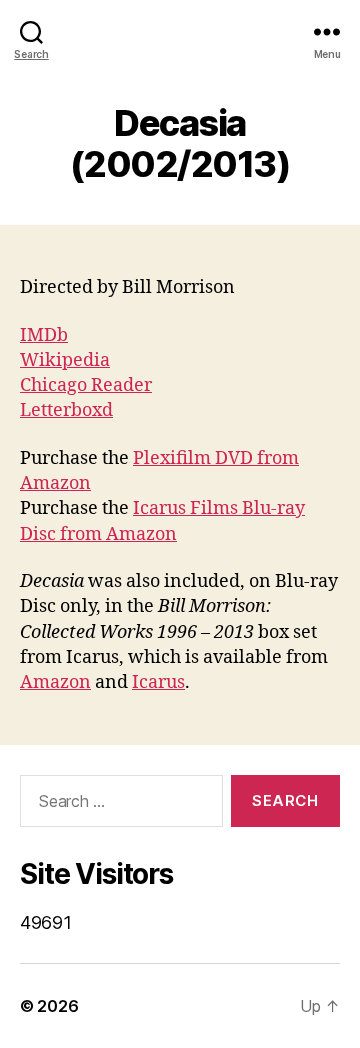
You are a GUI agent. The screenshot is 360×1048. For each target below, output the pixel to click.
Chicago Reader (86, 385)
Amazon (55, 682)
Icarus (158, 682)
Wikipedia (65, 360)
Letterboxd (66, 410)
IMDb (44, 335)
